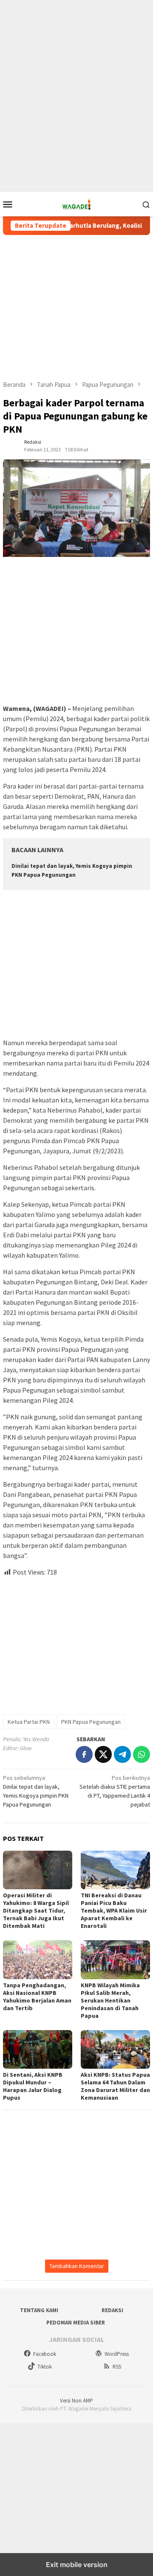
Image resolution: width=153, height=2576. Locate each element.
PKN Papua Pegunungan (91, 1722)
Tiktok (45, 2367)
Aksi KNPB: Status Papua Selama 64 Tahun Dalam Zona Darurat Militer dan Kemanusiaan (115, 2086)
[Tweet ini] (103, 1754)
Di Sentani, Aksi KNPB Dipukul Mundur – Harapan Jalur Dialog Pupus (33, 2086)
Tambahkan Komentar (77, 2266)
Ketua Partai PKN (29, 1722)
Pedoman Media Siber (76, 2323)
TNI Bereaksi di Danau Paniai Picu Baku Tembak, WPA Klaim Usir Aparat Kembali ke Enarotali (114, 1910)
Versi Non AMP (76, 2401)
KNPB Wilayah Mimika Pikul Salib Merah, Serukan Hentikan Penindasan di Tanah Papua (110, 2000)
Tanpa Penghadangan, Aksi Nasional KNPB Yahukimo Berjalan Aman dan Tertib (37, 1997)
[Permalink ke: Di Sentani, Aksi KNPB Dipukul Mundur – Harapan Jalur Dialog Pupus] (38, 2049)
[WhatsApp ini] (142, 1754)
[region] (76, 68)
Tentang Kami (39, 2310)
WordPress (117, 2354)
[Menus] (8, 204)
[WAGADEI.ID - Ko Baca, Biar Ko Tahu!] (77, 204)
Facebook (45, 2354)
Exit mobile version (77, 2565)
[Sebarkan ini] (84, 1754)
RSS (117, 2367)
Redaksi (112, 2310)
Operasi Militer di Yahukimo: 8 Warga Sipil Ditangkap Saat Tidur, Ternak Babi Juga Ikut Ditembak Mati (36, 1910)
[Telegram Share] (122, 1754)
